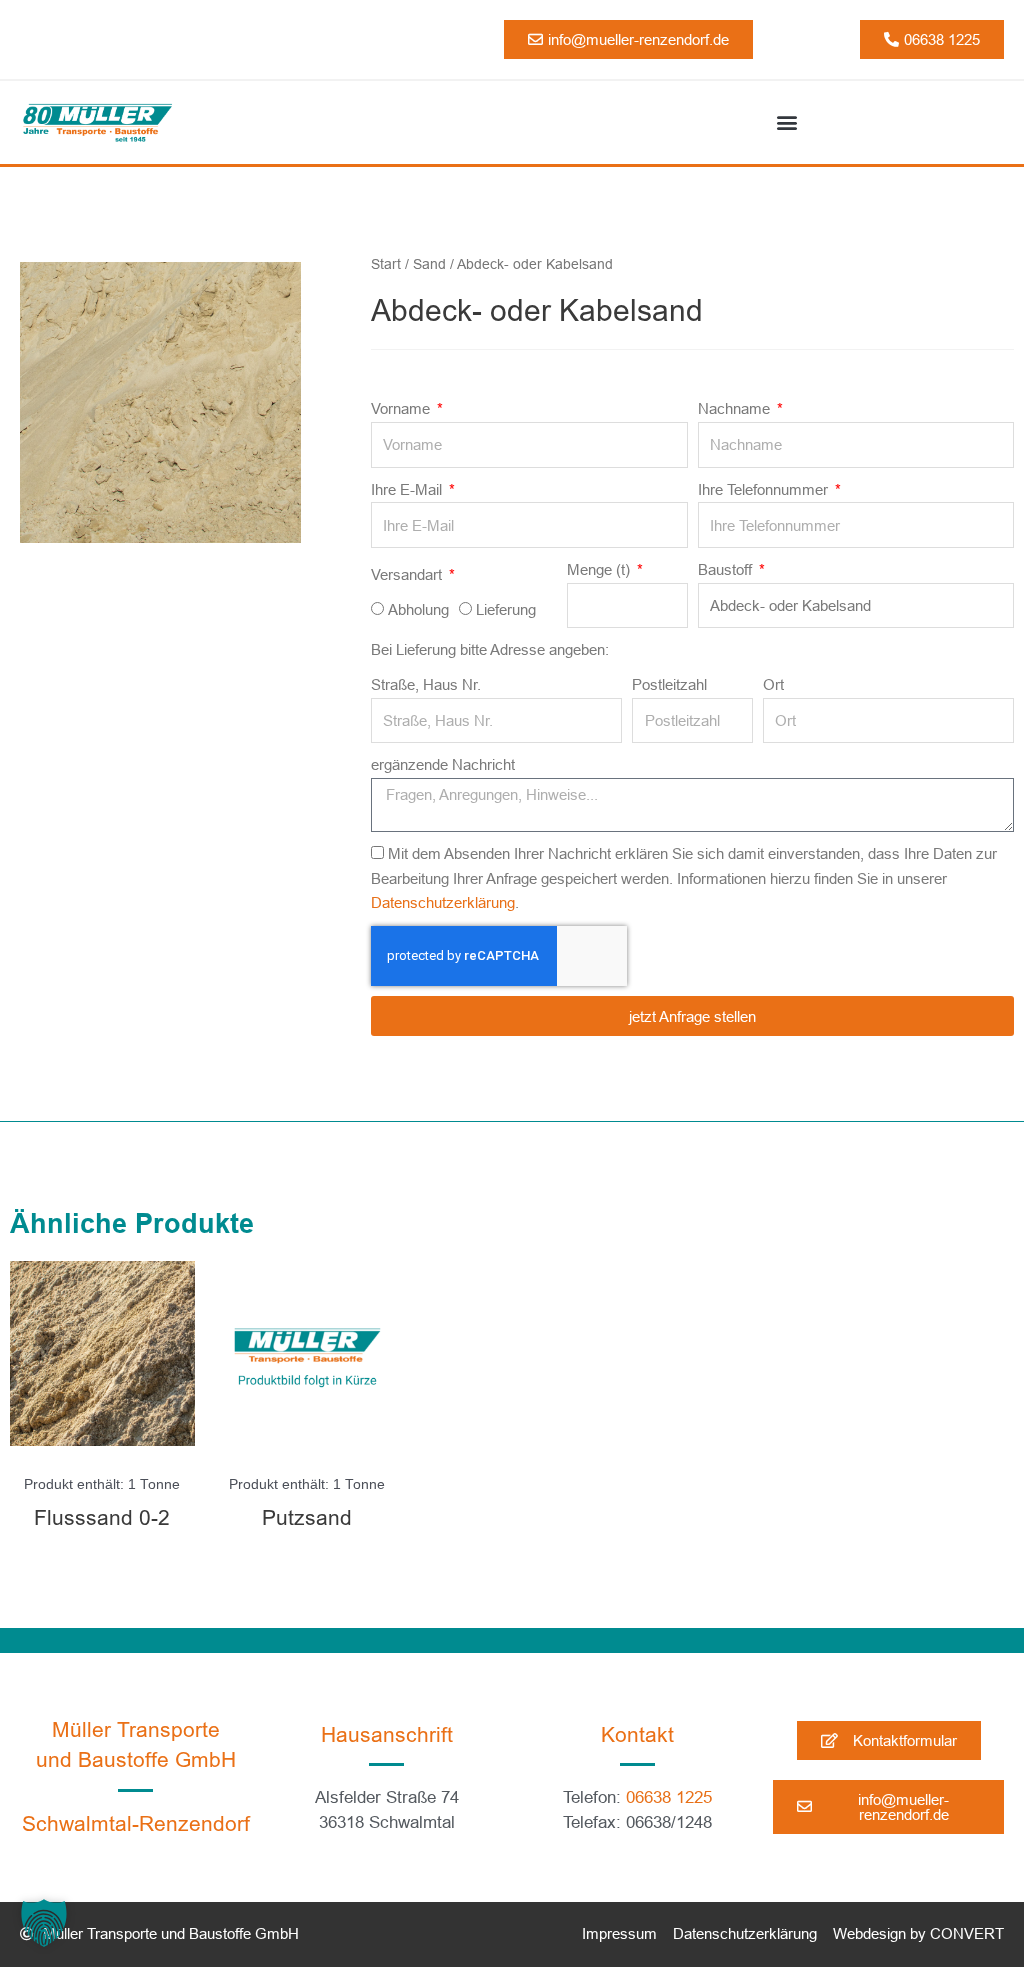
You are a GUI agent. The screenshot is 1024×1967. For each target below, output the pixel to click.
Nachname (736, 408)
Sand (429, 264)
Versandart (408, 574)
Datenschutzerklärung (443, 902)
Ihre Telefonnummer (765, 489)
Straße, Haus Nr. (426, 684)
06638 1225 (669, 1797)
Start (386, 264)
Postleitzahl (669, 684)
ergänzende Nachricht (443, 764)
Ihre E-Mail (408, 489)
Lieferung (506, 609)
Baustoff (727, 569)
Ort (773, 684)
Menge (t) (600, 569)
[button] (786, 122)
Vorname (402, 408)
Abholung (418, 609)
